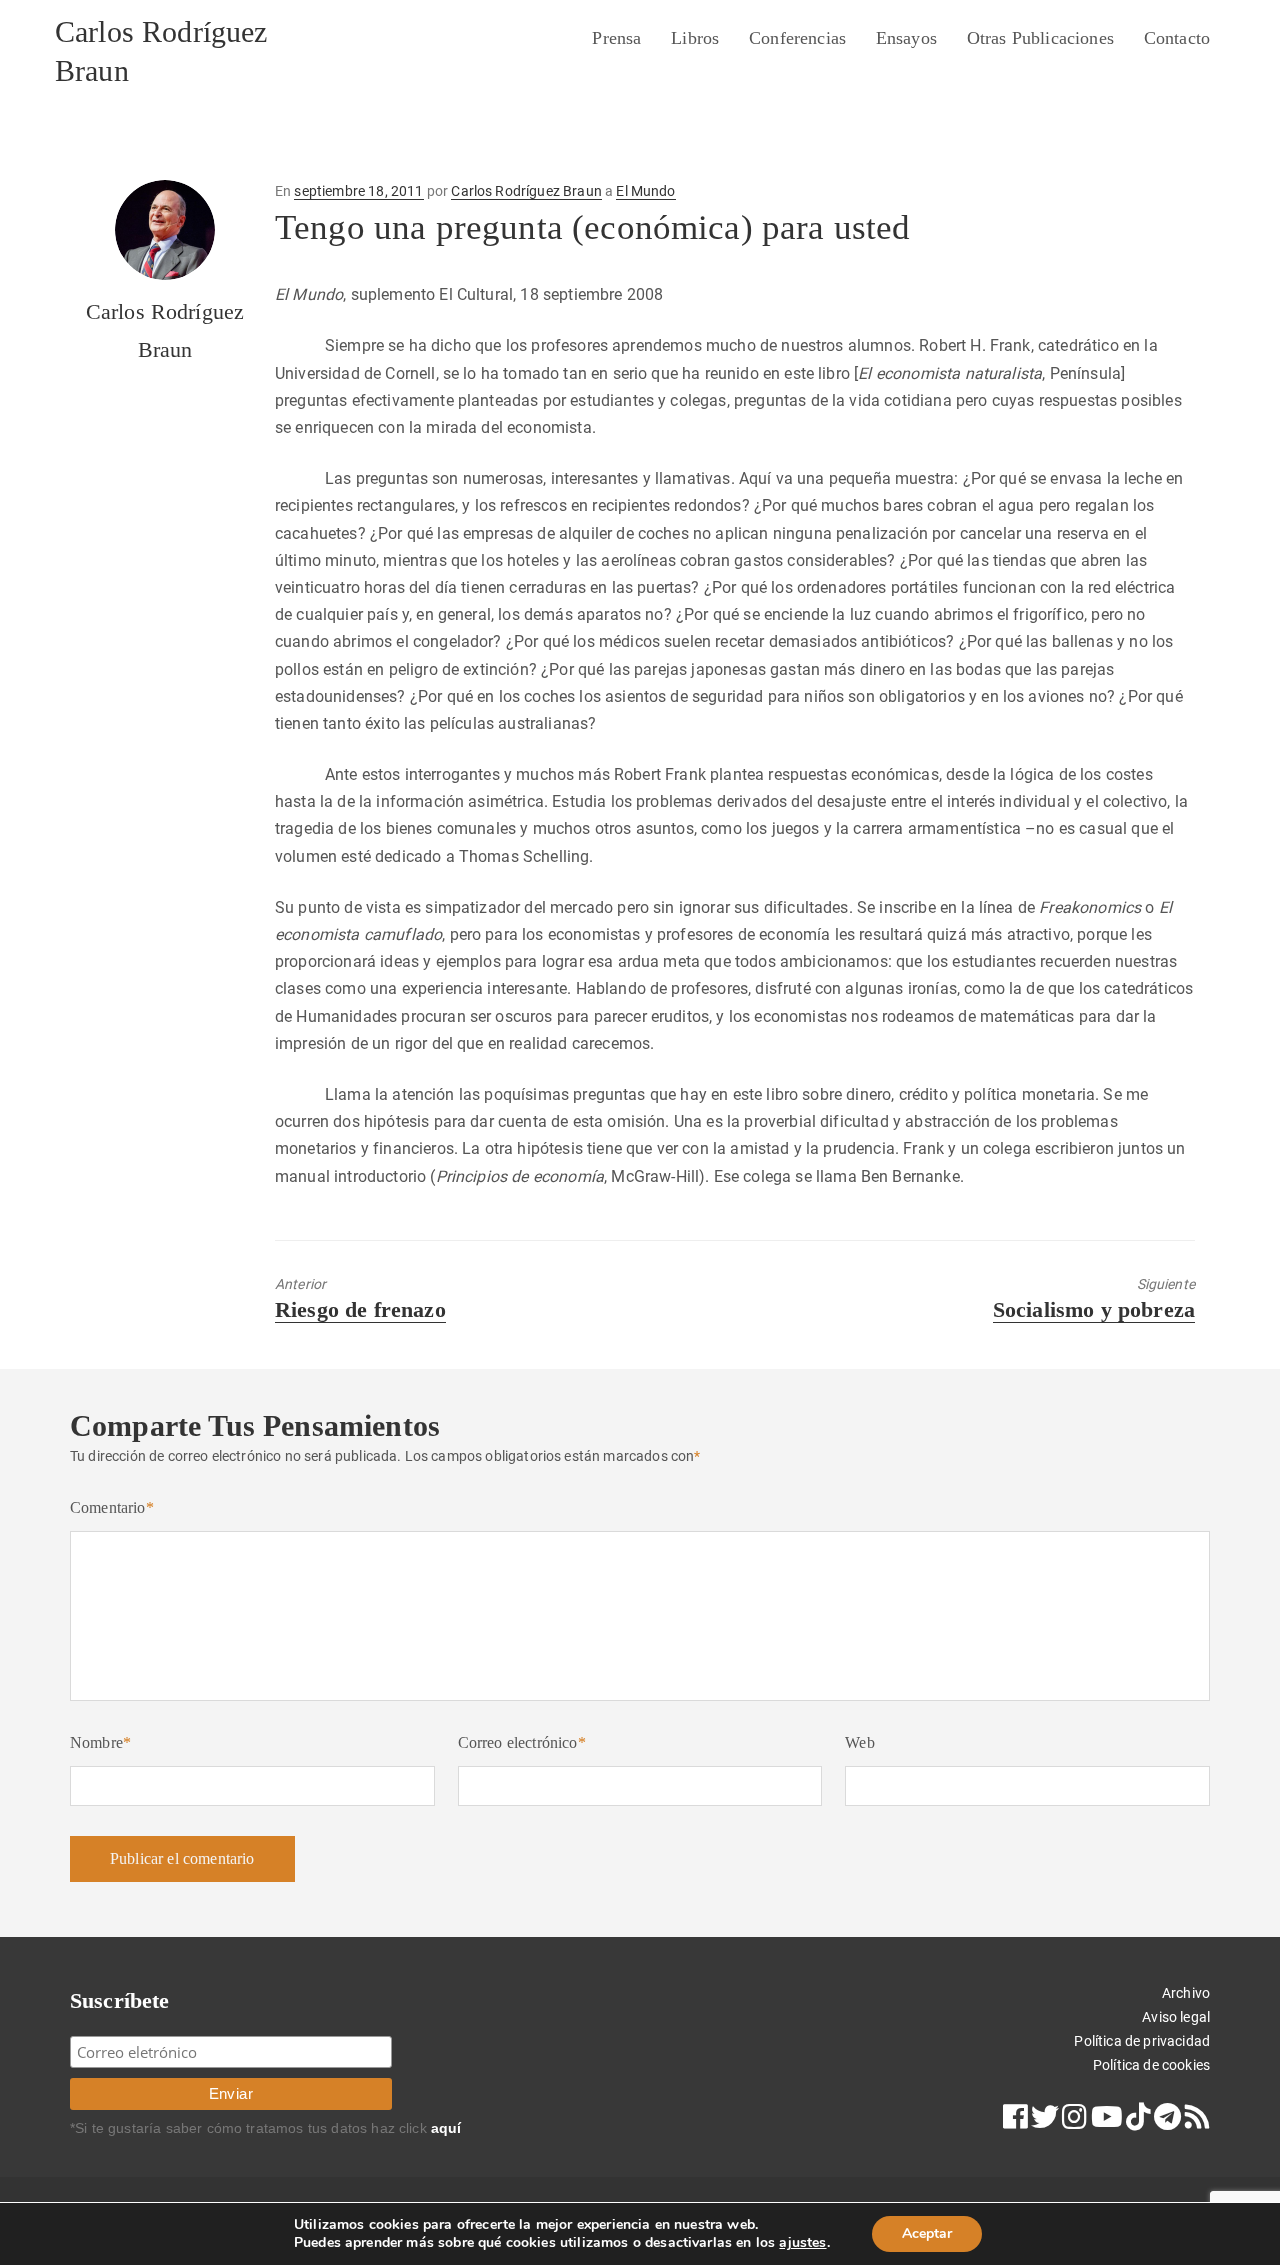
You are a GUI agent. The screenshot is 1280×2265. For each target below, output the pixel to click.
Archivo (1186, 1993)
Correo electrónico (522, 1742)
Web (859, 1742)
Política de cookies (1151, 2065)
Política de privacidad (1142, 2041)
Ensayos (906, 38)
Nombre (100, 1742)
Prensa (616, 38)
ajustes (802, 2243)
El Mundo (645, 191)
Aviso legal (1176, 2017)
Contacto (1177, 38)
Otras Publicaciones (1040, 38)
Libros (695, 38)
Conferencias (797, 38)
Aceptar (927, 2233)
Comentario (112, 1507)
